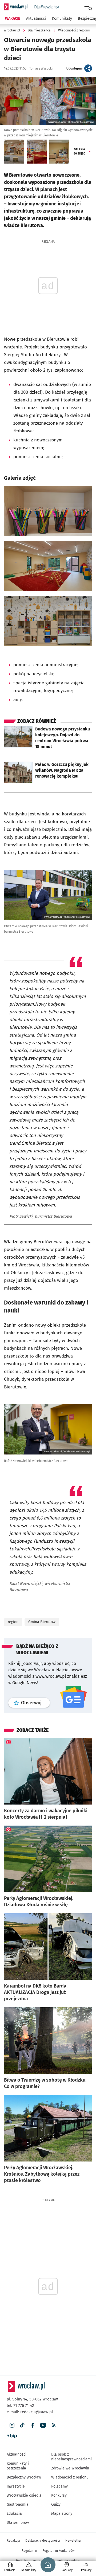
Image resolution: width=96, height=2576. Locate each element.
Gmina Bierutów (42, 1622)
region (13, 1622)
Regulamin (29, 2551)
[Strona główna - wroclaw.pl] (16, 7)
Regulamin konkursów (59, 2551)
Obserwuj (35, 1703)
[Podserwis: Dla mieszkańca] (45, 7)
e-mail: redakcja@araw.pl (30, 2412)
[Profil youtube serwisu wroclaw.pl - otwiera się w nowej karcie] (43, 2425)
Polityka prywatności (31, 2561)
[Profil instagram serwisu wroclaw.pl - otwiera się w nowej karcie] (12, 2425)
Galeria (79, 151)
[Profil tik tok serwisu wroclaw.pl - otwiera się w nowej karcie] (22, 2425)
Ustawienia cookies (66, 2561)
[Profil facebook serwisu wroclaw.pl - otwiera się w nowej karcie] (33, 2425)
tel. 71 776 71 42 (20, 2406)
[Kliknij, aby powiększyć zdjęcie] (48, 511)
